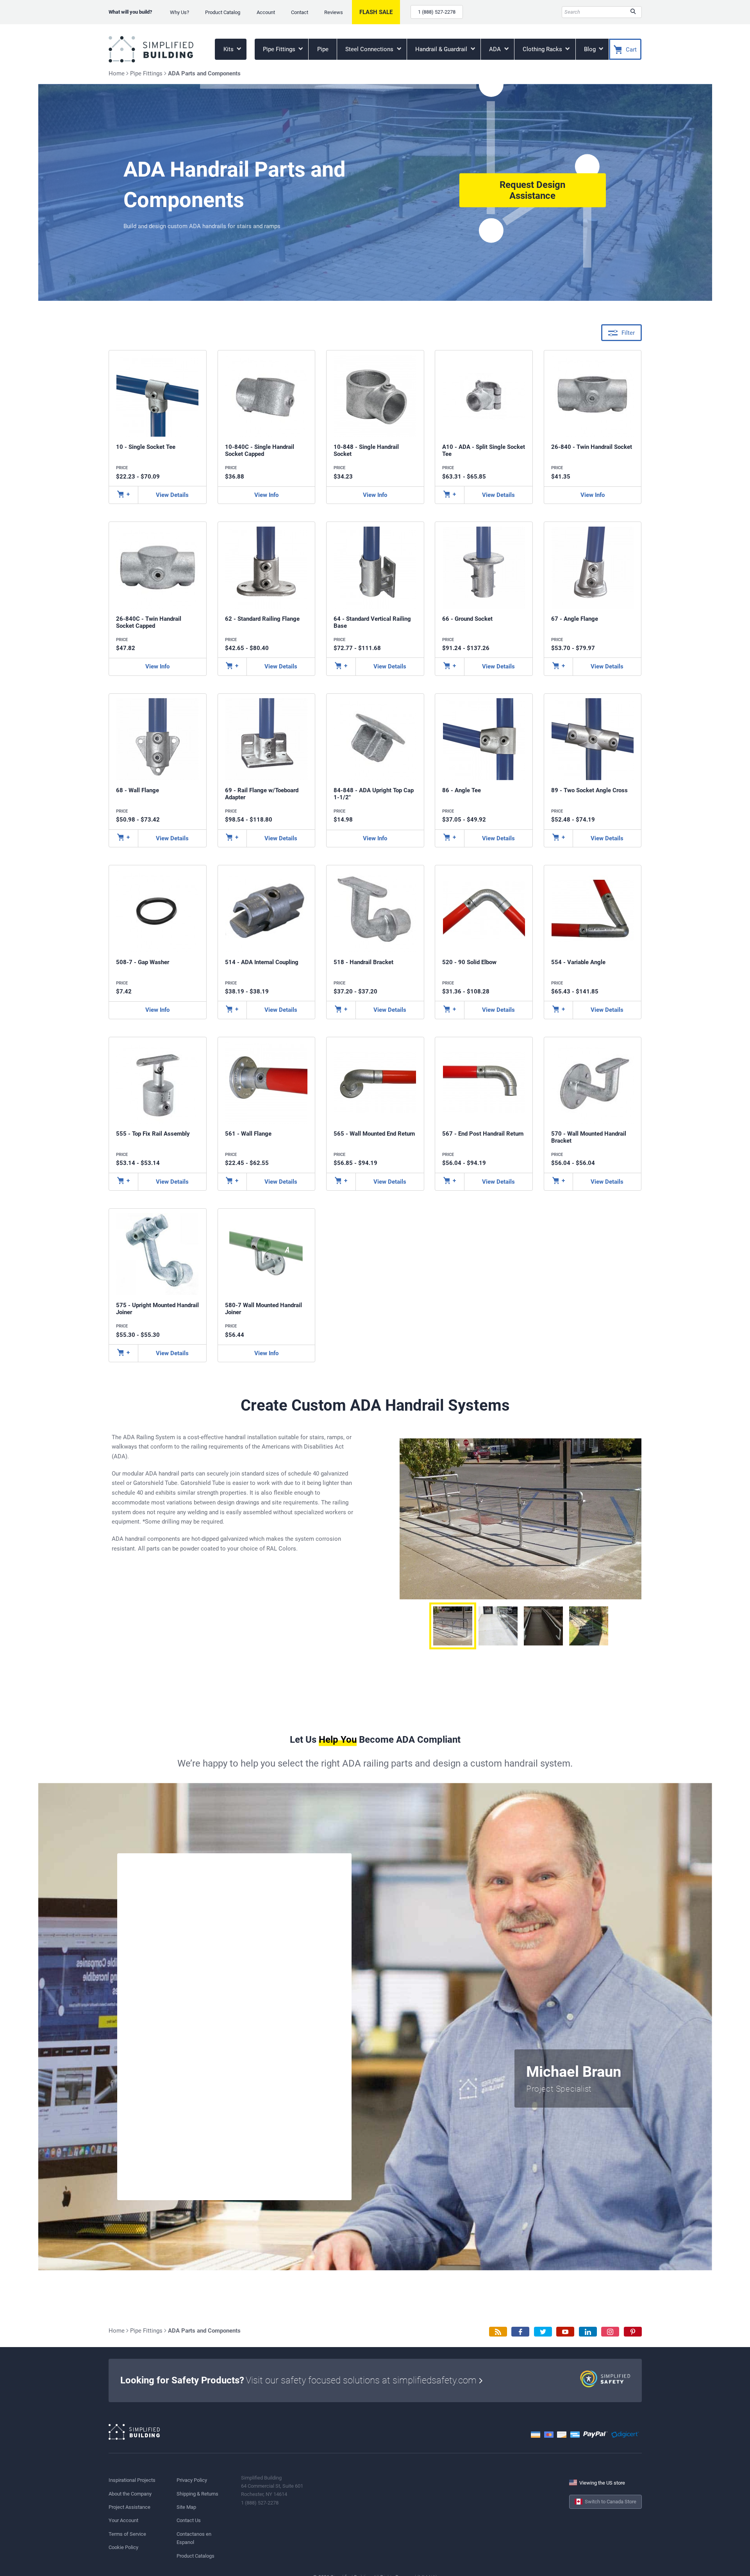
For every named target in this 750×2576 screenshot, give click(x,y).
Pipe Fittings (280, 49)
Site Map (186, 2507)
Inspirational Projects (132, 2480)
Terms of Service (127, 2534)
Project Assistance (129, 2507)
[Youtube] (565, 2332)
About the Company (130, 2494)
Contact (300, 12)
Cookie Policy (123, 2547)
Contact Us (189, 2520)
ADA (496, 49)
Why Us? (179, 12)
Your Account (123, 2520)
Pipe (323, 49)
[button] (453, 1626)
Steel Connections (370, 49)
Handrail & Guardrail (442, 49)
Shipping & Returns (197, 2494)
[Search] (633, 12)
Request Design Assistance (532, 190)
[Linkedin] (588, 2332)
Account (266, 12)
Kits (229, 49)
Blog (591, 49)
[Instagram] (610, 2332)
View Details (172, 495)
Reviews (334, 12)
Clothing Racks (543, 49)
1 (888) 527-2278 (437, 12)
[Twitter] (543, 2332)
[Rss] (498, 2332)
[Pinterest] (633, 2332)
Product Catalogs (196, 2556)
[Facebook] (520, 2332)
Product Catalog (223, 12)
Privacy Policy (192, 2480)
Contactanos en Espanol (194, 2538)
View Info (266, 495)
